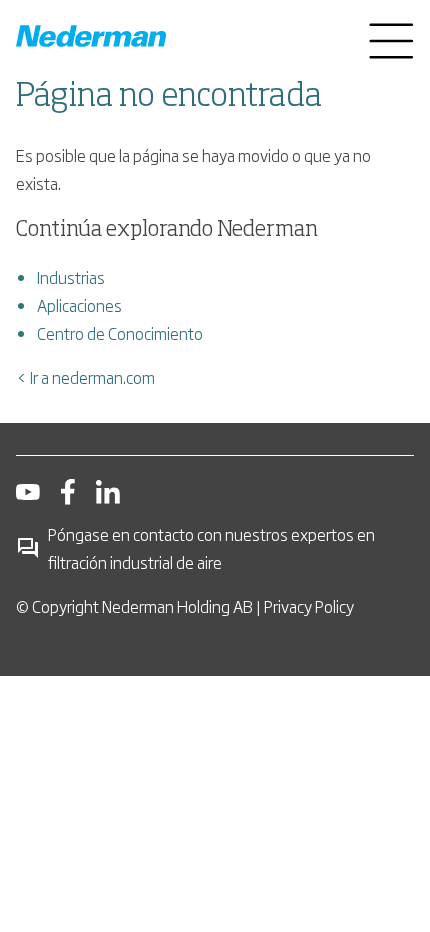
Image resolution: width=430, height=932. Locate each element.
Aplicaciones (79, 305)
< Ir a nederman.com (85, 377)
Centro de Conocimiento (120, 333)
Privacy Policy (309, 606)
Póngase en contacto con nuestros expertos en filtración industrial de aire (211, 548)
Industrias (71, 277)
